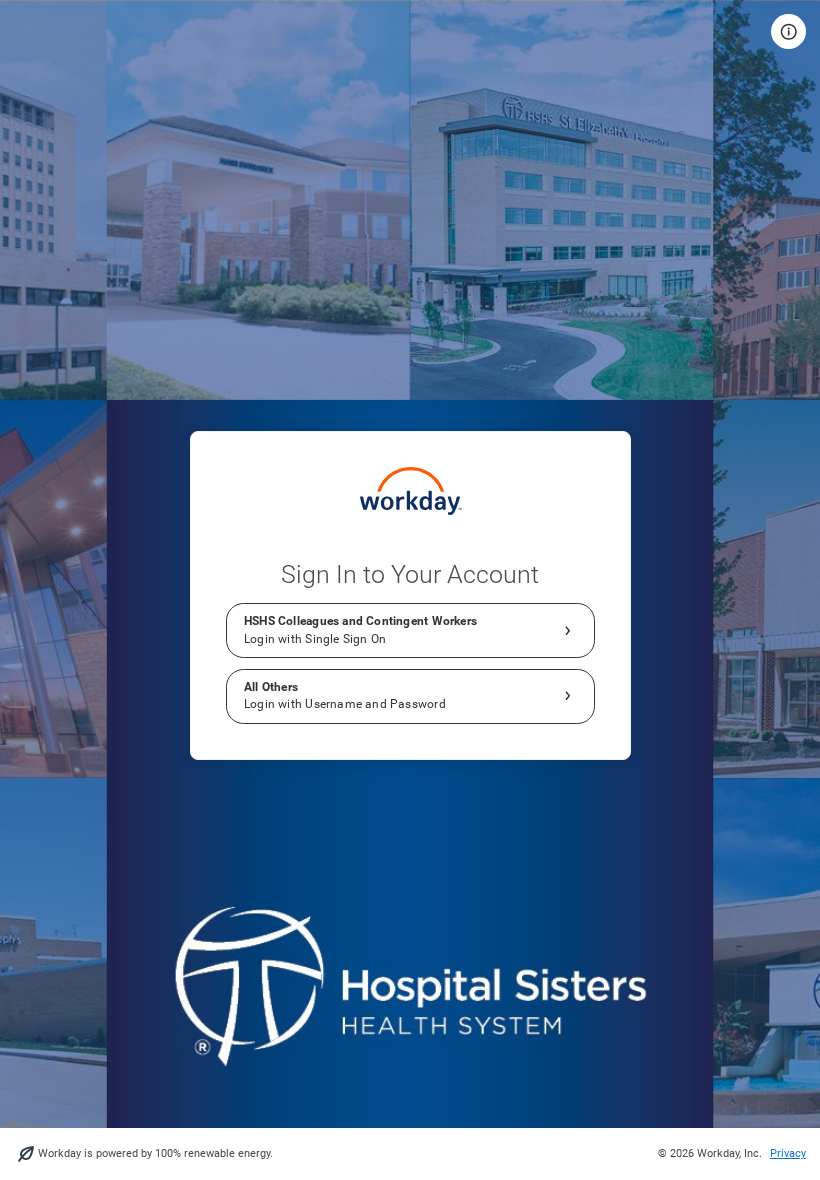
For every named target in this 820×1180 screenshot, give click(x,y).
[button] (788, 31)
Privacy (788, 1153)
